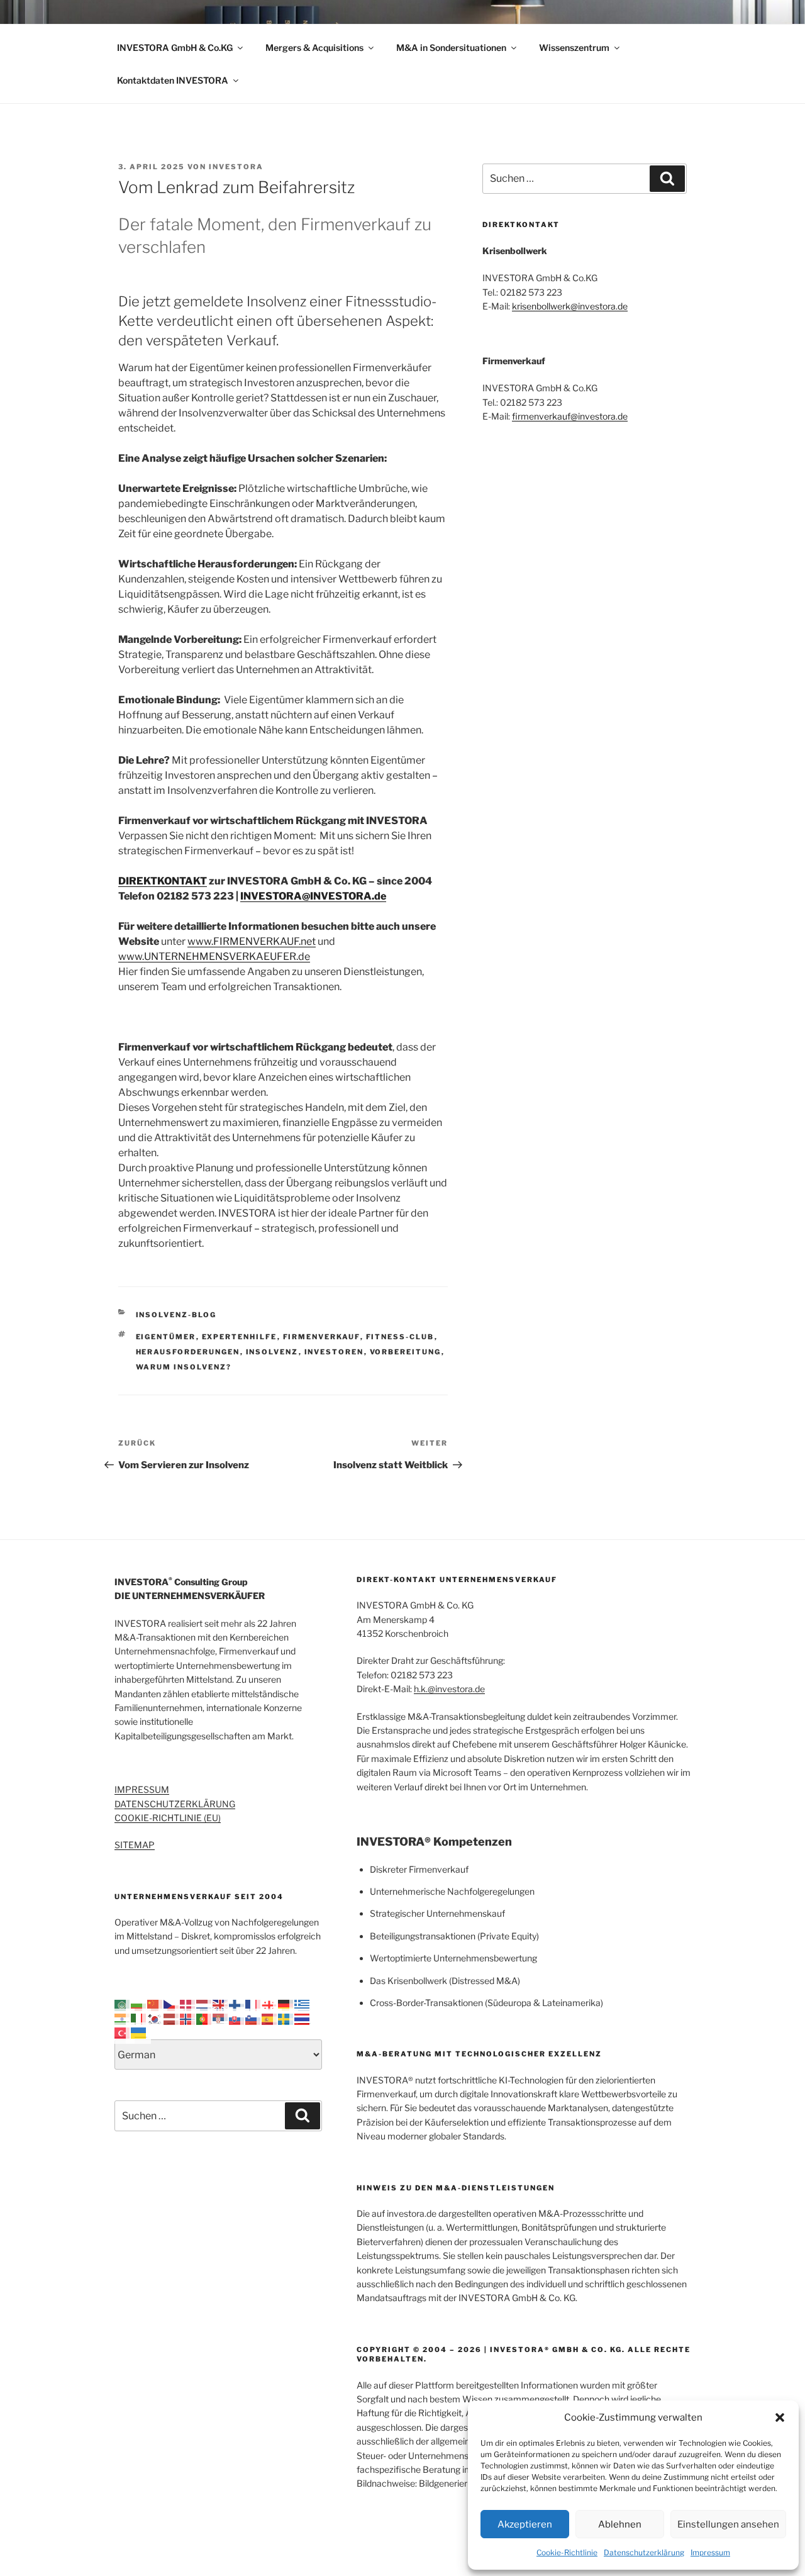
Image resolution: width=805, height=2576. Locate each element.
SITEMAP (135, 1845)
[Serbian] (221, 2018)
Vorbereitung (406, 1352)
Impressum (710, 2552)
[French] (253, 2004)
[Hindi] (123, 2018)
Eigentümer (166, 1337)
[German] (286, 2004)
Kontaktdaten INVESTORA (173, 80)
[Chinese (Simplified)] (155, 2004)
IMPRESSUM (142, 1789)
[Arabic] (123, 2004)
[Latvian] (172, 2018)
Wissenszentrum (574, 47)
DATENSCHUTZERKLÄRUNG (175, 1804)
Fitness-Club (400, 1337)
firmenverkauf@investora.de (570, 416)
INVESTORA (236, 167)
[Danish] (188, 2004)
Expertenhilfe (240, 1337)
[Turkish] (123, 2032)
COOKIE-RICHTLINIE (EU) (168, 1818)
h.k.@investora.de (449, 1689)
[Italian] (139, 2018)
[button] (780, 2417)
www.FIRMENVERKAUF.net (252, 941)
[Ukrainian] (139, 2032)
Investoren (334, 1352)
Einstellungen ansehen (728, 2524)
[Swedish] (286, 2018)
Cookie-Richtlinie (567, 2552)
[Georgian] (270, 2004)
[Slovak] (237, 2018)
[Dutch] (204, 2004)
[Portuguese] (204, 2018)
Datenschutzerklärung (644, 2552)
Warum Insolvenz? (184, 1367)
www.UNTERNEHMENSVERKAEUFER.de (214, 956)
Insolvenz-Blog (176, 1315)
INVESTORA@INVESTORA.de (313, 896)
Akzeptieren (525, 2524)
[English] (221, 2004)
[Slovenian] (253, 2018)
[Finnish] (237, 2004)
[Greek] (303, 2004)
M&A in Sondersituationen (451, 47)
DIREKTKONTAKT (163, 881)
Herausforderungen (188, 1352)
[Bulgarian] (139, 2004)
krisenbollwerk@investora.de (570, 306)
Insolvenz (272, 1352)
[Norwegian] (188, 2018)
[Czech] (172, 2004)
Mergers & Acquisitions (314, 47)
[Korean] (155, 2018)
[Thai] (303, 2018)
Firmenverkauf (322, 1337)
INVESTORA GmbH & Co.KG (175, 47)
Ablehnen (620, 2524)
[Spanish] (270, 2018)
